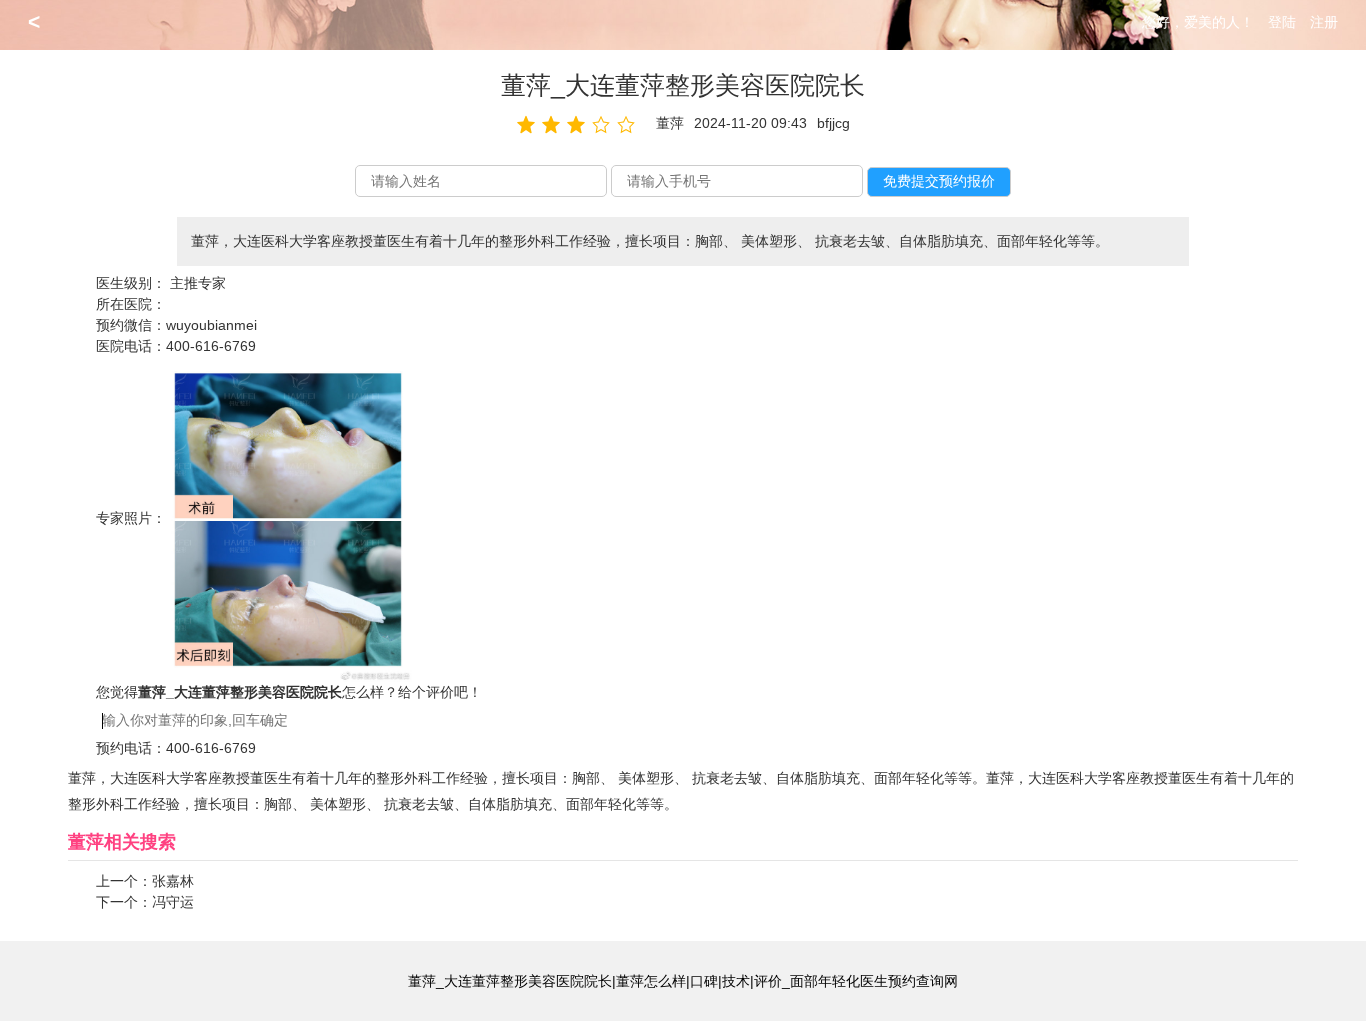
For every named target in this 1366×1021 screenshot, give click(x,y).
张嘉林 (173, 881)
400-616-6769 (211, 346)
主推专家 (198, 283)
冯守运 (173, 902)
